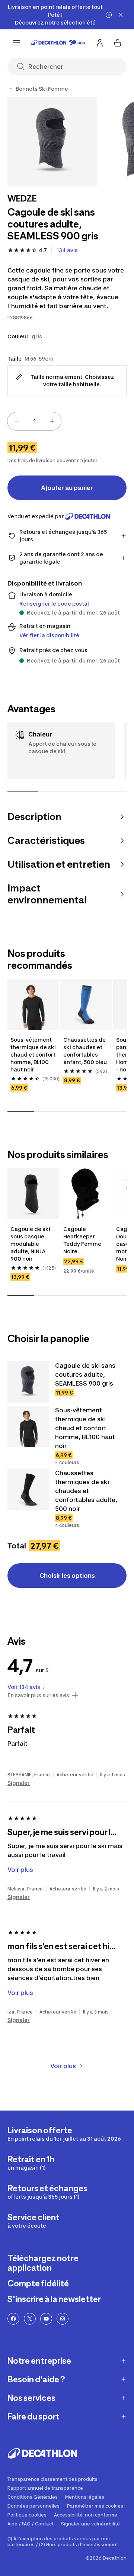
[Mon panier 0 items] (118, 43)
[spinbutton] (34, 421)
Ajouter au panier (67, 488)
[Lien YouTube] (46, 2319)
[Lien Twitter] (30, 2319)
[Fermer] (121, 15)
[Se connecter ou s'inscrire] (100, 43)
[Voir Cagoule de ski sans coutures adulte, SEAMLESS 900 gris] (28, 1382)
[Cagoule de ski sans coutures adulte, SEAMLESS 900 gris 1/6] (52, 142)
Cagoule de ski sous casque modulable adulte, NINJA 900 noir (31, 1244)
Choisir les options (67, 1576)
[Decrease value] (16, 421)
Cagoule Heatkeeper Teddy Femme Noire (83, 1240)
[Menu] (16, 43)
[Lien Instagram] (63, 2319)
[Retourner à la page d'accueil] (58, 43)
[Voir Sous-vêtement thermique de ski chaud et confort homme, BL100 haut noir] (28, 1426)
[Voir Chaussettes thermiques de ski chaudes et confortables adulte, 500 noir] (28, 1489)
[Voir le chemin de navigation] (10, 89)
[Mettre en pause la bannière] (109, 15)
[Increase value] (52, 421)
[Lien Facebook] (13, 2319)
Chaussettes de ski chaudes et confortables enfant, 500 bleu (85, 1051)
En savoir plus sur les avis (38, 1695)
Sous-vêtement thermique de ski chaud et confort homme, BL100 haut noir (33, 1055)
